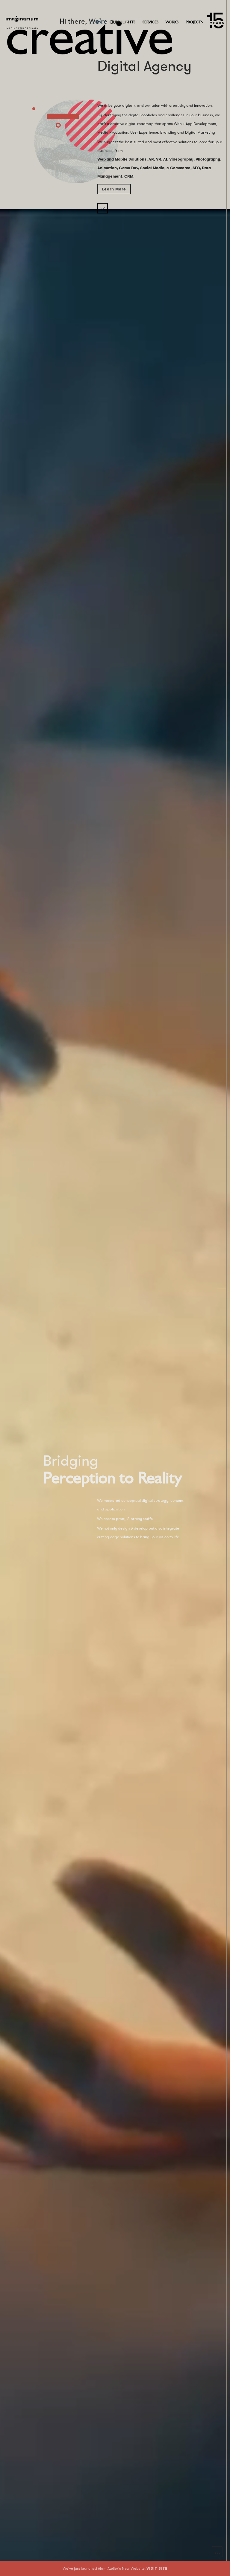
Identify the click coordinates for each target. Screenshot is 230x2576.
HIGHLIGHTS (124, 22)
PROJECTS (194, 22)
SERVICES (150, 22)
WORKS (172, 22)
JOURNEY (98, 22)
